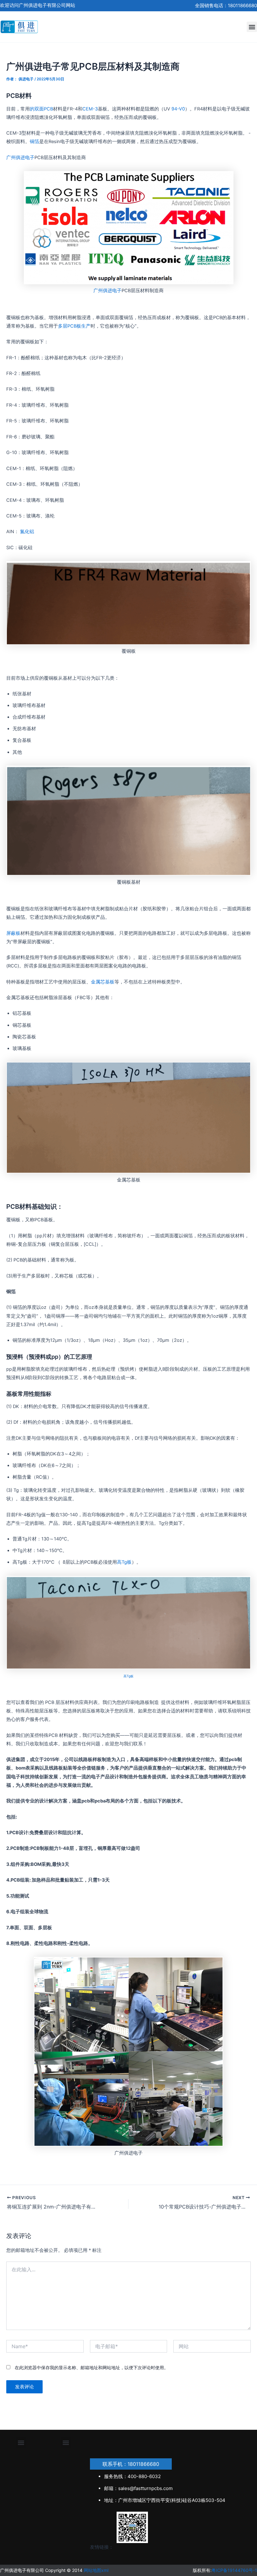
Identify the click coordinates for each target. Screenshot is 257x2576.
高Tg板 (124, 1562)
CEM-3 (90, 109)
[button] (252, 27)
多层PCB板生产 (74, 326)
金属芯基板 (103, 982)
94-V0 (178, 109)
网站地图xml (96, 2570)
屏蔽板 (13, 933)
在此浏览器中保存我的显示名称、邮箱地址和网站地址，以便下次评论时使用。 (92, 2367)
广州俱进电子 (20, 158)
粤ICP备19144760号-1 (234, 2570)
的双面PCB (41, 109)
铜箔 (34, 142)
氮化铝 (27, 532)
